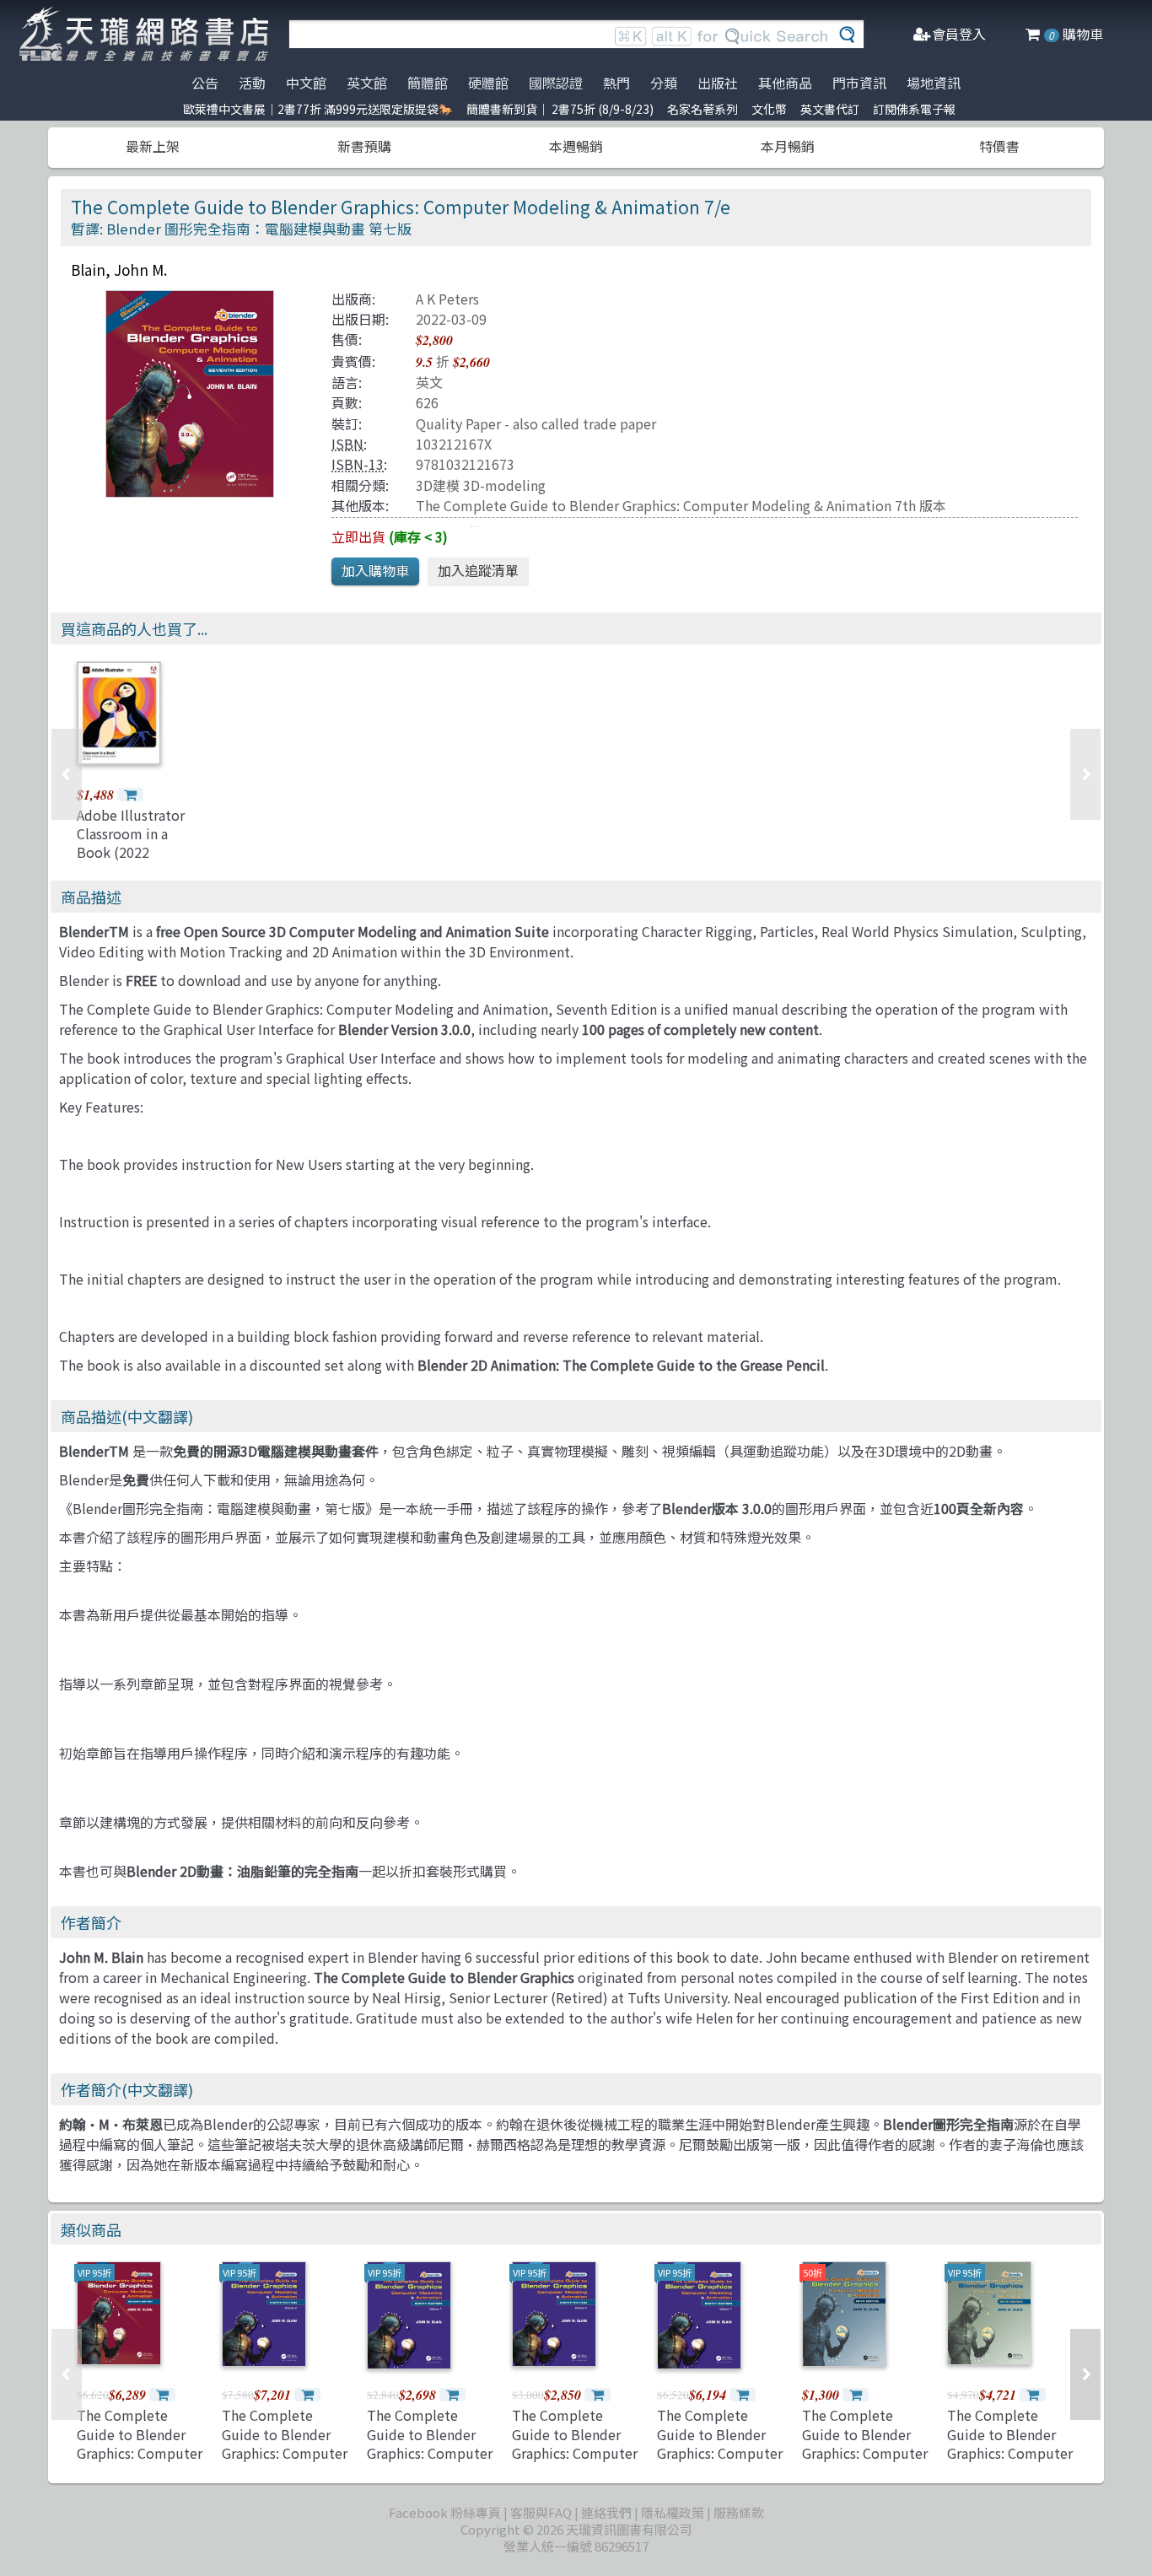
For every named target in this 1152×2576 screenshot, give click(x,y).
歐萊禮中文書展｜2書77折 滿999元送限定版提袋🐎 (318, 109)
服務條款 (739, 2512)
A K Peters (447, 299)
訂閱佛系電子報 (914, 109)
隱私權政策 (673, 2512)
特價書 (999, 146)
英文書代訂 (830, 109)
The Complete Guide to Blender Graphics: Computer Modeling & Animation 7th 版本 (681, 505)
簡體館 (428, 83)
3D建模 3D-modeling (481, 485)
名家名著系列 (703, 109)
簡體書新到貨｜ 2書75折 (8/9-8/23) (560, 109)
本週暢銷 (576, 146)
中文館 (306, 83)
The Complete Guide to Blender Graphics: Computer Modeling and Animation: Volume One (430, 2462)
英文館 (367, 83)
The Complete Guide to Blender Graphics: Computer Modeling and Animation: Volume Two (285, 2462)
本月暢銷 (788, 146)
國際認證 (556, 83)
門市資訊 (859, 83)
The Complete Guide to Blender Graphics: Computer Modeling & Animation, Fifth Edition (865, 2462)
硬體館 (488, 83)
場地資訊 (934, 83)
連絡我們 (606, 2512)
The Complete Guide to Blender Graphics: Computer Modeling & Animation (1010, 2453)
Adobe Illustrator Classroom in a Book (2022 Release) (131, 843)
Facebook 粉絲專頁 (445, 2512)
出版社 (718, 83)
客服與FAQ (541, 2512)
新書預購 (364, 146)
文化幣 (769, 109)
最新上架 (153, 146)
